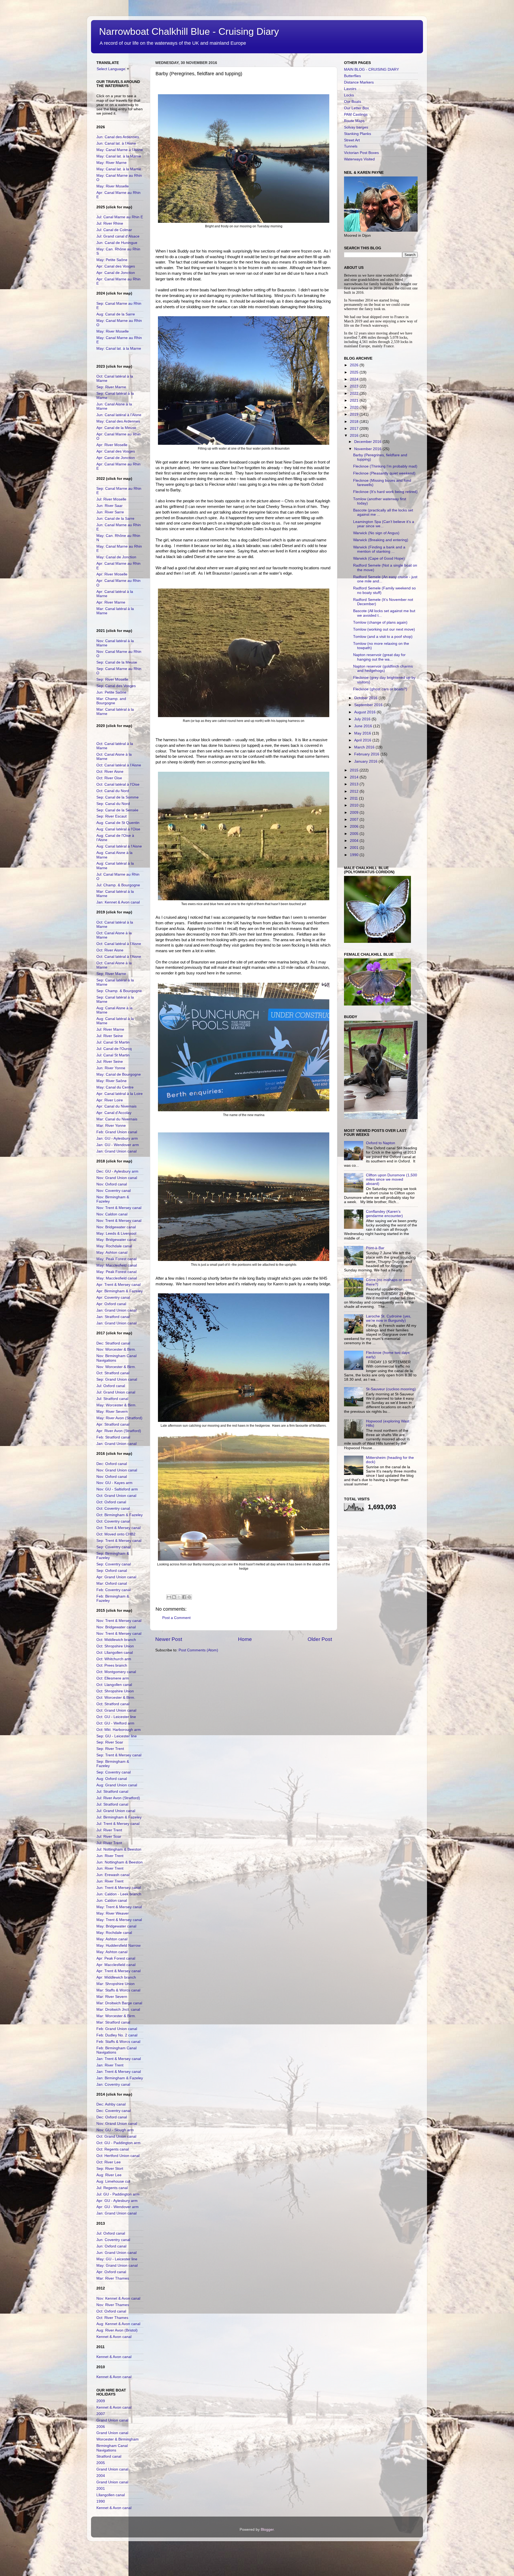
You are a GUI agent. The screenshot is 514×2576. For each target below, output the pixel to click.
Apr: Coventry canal (113, 1298)
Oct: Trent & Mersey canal (118, 1528)
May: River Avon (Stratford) (119, 1418)
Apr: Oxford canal (111, 1304)
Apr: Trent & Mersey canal (118, 1285)
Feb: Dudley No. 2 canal (117, 2035)
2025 (355, 372)
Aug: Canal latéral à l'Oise (118, 829)
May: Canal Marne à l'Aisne (120, 150)
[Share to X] (179, 1597)
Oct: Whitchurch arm (114, 1659)
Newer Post (169, 1639)
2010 (355, 805)
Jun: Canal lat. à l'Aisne (116, 143)
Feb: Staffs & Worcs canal (118, 2042)
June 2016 (364, 726)
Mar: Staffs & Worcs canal (118, 1990)
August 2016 (365, 712)
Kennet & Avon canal (114, 2337)
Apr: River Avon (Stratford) (119, 1431)
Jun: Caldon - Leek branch (119, 1894)
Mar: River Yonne (111, 1126)
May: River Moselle (113, 186)
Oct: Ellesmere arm (113, 1678)
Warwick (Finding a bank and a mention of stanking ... (379, 549)
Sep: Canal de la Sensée (117, 810)
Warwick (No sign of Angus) (376, 533)
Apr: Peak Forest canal (116, 1958)
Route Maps (354, 121)
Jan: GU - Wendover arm (118, 1145)
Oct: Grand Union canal (116, 1496)
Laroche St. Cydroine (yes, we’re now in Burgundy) (389, 1318)
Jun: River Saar (109, 506)
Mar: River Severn (112, 1997)
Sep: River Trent (110, 1749)
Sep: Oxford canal (112, 1571)
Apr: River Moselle (112, 445)
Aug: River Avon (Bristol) (117, 2330)
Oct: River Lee (109, 2162)
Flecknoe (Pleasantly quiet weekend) (384, 473)
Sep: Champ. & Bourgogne (119, 991)
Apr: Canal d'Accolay (114, 1113)
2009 (101, 2401)
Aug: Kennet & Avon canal (118, 2324)
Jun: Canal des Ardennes (118, 137)
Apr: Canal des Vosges (116, 266)
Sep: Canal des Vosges (116, 686)
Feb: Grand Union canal (117, 1132)
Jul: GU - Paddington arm (118, 2194)
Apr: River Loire (110, 1100)
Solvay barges (356, 127)
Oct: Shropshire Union (115, 1646)
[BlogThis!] (174, 1597)
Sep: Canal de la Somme (118, 797)
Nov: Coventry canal (114, 1191)
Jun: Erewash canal (113, 1875)
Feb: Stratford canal (113, 1437)
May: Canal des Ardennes (118, 421)
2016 (355, 436)
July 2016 (363, 719)
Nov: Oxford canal (112, 1184)
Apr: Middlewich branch (116, 1977)
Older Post (320, 1639)
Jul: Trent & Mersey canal (118, 1824)
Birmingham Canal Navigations (112, 2448)
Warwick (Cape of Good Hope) (379, 558)
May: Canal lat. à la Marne (119, 156)
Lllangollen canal (111, 2495)
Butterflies (352, 76)
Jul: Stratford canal (112, 1399)
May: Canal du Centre (115, 1087)
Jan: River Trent (110, 2065)
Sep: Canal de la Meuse (117, 662)
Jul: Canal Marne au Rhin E (120, 217)
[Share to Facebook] (184, 1597)
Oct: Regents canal (113, 2149)
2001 (101, 2489)
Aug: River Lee (109, 2175)
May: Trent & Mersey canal (119, 1907)
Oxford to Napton (381, 1143)
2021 (355, 400)
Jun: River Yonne (111, 1068)
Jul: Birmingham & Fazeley (119, 1817)
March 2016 (365, 747)
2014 (355, 777)
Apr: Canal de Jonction (116, 273)
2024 (355, 379)
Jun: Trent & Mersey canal (119, 1888)
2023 (355, 386)
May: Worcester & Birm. (116, 1405)
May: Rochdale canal (114, 1246)
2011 (354, 798)
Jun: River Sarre (110, 512)
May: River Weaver (113, 1913)
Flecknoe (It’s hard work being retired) (385, 492)
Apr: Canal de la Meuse (116, 428)
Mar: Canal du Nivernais (117, 1119)
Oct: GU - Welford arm (115, 1723)
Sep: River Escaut (112, 816)
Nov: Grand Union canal (117, 1178)
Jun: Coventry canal (113, 2240)
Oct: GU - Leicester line (116, 1717)
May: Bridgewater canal (116, 1240)
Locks (349, 95)
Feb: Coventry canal (114, 1590)
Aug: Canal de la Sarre (116, 314)
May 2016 (363, 733)
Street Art (352, 140)
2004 (101, 2476)
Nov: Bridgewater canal (116, 1227)
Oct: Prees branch (112, 1665)
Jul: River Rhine (110, 223)
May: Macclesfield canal (117, 1265)
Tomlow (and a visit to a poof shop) (383, 637)
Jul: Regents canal (112, 2188)
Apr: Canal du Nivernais (116, 1106)
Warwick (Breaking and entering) (381, 540)
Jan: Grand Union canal (116, 1151)
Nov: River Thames (113, 2305)
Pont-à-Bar (375, 1248)
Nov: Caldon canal (112, 1214)
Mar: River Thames (113, 2278)
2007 (101, 2414)
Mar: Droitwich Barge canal (119, 2003)
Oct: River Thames (112, 2318)
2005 (101, 2463)
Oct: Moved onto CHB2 (116, 1534)
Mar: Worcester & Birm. (116, 2016)
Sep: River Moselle (112, 679)
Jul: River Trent (109, 1830)
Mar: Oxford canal (112, 1583)
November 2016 (368, 449)
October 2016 (366, 698)
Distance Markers (359, 82)
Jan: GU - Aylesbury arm (117, 1138)
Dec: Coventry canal (114, 2111)
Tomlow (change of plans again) (380, 622)
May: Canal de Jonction (116, 557)
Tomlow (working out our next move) (384, 629)
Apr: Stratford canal (113, 1424)
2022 (355, 393)
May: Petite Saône (112, 260)
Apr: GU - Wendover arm (118, 2207)
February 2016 (367, 754)
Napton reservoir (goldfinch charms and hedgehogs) (383, 669)
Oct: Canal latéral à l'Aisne (119, 765)
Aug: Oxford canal (112, 1779)
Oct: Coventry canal (113, 1509)
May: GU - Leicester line (117, 2259)
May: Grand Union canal (117, 2266)
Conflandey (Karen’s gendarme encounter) (384, 1214)
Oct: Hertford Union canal (118, 2156)
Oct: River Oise (109, 778)
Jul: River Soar (109, 1837)
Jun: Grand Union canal (116, 2253)
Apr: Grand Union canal (116, 1577)
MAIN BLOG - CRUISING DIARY (371, 69)
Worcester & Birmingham (118, 2439)
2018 (355, 422)
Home (245, 1639)
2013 (355, 784)
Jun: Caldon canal (112, 1901)
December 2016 (368, 442)
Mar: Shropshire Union (116, 1984)
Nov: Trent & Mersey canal (119, 1208)
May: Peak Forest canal (116, 1259)
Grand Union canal (112, 2420)
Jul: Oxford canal (111, 1386)
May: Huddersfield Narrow (118, 1946)
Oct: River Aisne (110, 772)
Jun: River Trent (110, 1856)
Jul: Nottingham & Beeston (119, 1849)
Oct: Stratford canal (113, 1373)
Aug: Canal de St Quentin (118, 823)
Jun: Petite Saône (111, 692)
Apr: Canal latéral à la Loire (120, 1094)
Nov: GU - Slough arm (115, 2130)
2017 (355, 429)
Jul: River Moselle (111, 499)
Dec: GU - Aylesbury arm (117, 1171)
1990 (101, 2501)
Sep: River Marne (111, 387)
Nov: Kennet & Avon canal (118, 2298)
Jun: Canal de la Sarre (115, 519)
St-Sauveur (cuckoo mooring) (391, 1389)
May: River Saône (112, 1081)
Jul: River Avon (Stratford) (118, 1798)
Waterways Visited (359, 159)
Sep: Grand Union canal (117, 1379)
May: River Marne (112, 163)
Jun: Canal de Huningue (117, 243)
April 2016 (363, 740)
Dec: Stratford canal (113, 1343)
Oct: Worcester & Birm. (116, 1698)
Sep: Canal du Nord (113, 804)
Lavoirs (350, 89)
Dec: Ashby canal (111, 2104)
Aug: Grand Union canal (117, 1785)
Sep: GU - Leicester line (117, 1736)
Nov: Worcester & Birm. (116, 1349)
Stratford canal (109, 2456)
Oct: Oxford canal (111, 1502)
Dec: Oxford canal (112, 1464)
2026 (355, 365)
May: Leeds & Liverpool (116, 1234)
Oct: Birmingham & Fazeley (120, 1515)
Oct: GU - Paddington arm (118, 2143)
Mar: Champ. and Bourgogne (111, 701)
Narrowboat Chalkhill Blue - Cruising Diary (189, 31)
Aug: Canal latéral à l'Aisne (119, 846)
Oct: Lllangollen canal (115, 1653)
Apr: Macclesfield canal (116, 1965)
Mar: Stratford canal (113, 2022)
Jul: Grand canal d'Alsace (118, 236)
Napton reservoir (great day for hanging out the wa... (379, 657)
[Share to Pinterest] (189, 1597)
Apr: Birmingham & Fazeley (120, 1291)
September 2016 (369, 705)
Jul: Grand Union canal (116, 1392)
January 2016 (366, 761)
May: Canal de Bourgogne (119, 1074)
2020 (355, 407)
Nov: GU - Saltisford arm (117, 1489)
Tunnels (351, 146)
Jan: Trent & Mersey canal (119, 2059)
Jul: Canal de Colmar (114, 230)
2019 (355, 414)
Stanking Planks (358, 134)
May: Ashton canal (112, 1253)
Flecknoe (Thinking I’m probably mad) (385, 466)
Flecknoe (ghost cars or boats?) (380, 689)
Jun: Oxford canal (111, 2246)
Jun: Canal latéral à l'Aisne (119, 415)
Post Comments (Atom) (198, 1650)
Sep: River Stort (110, 2169)
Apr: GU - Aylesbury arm (117, 2201)
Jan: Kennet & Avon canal (118, 902)
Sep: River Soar (110, 1742)
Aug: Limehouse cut (113, 2181)
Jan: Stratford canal (113, 1317)
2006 (101, 2427)
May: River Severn (112, 1412)
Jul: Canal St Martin (113, 1042)
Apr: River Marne (111, 602)
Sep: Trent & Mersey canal (119, 1541)
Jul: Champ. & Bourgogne (118, 885)
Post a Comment (176, 1618)
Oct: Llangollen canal (114, 1685)
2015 (355, 770)
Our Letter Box (356, 108)
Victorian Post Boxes (361, 153)
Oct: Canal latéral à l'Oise (118, 784)
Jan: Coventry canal (113, 2084)
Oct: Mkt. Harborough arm (119, 1730)
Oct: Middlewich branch (116, 1640)
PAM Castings (356, 114)
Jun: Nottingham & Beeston (120, 1862)
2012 (355, 791)
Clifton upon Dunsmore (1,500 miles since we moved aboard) (392, 1179)
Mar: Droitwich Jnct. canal (118, 2010)
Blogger (267, 2530)
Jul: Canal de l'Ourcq (114, 1049)
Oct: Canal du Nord (113, 791)
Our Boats (353, 102)
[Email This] (169, 1597)
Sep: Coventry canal (114, 1547)
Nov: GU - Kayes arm (114, 1483)
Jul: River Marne (110, 1029)
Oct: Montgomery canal (116, 1672)
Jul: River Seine (110, 1036)
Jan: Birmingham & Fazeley (120, 2078)
